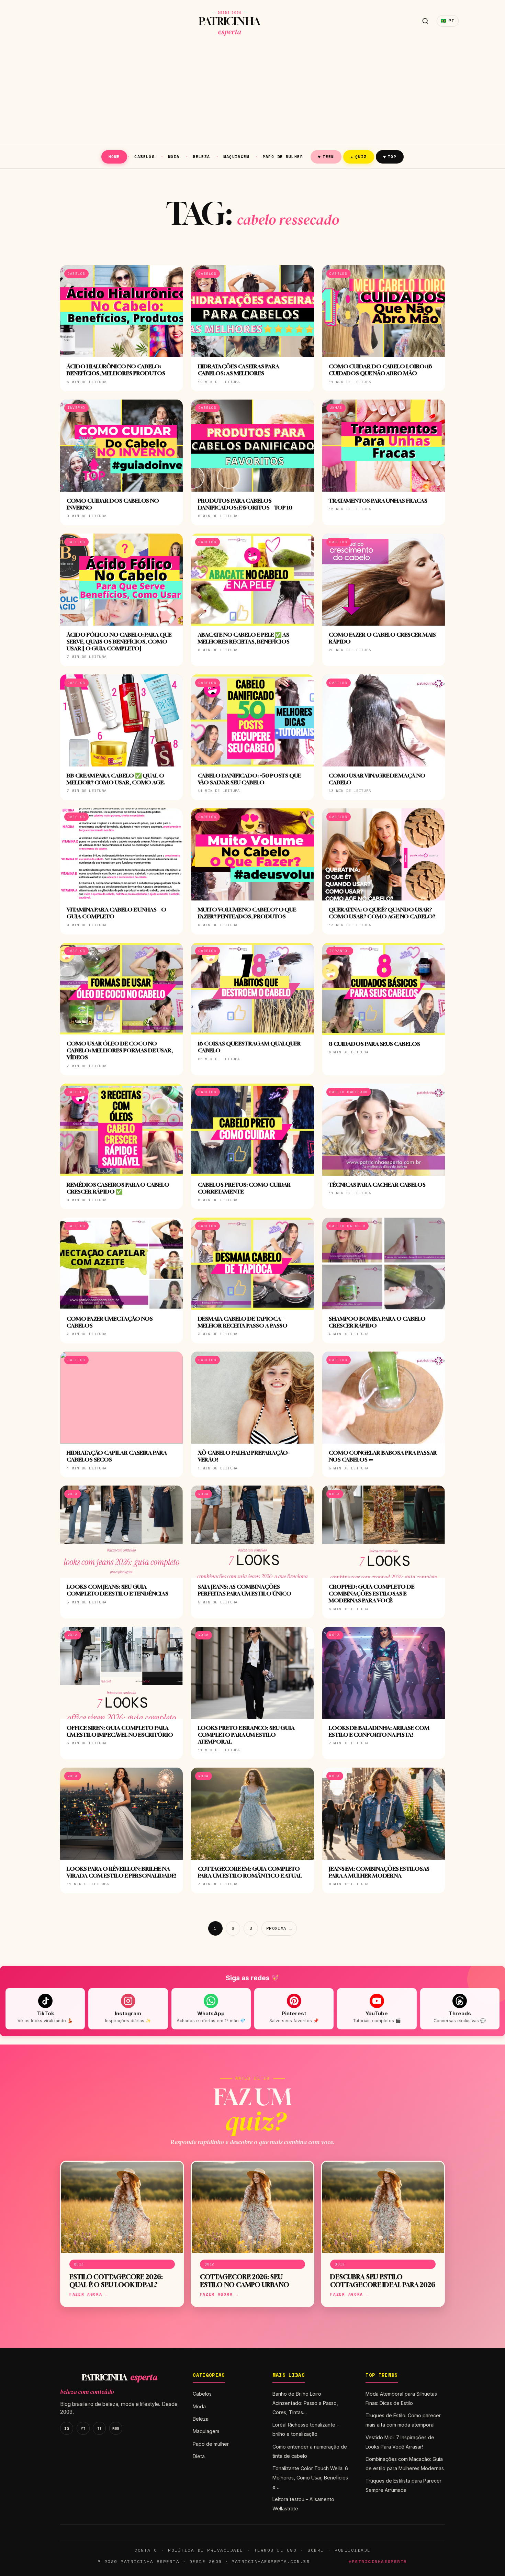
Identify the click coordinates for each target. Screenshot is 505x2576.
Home (114, 156)
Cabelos (144, 156)
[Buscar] (425, 21)
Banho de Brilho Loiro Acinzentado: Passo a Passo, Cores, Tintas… (305, 2403)
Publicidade (352, 2550)
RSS (116, 2428)
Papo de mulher (283, 156)
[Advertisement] (252, 93)
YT (83, 2428)
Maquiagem (236, 156)
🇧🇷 (448, 21)
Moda (174, 156)
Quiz (359, 156)
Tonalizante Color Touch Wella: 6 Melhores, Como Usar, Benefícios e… (310, 2478)
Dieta (199, 2456)
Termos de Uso (275, 2550)
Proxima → (279, 1928)
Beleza (201, 156)
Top (390, 156)
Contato (146, 2550)
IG (66, 2428)
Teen (326, 156)
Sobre (316, 2550)
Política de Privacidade (205, 2550)
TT (99, 2428)
